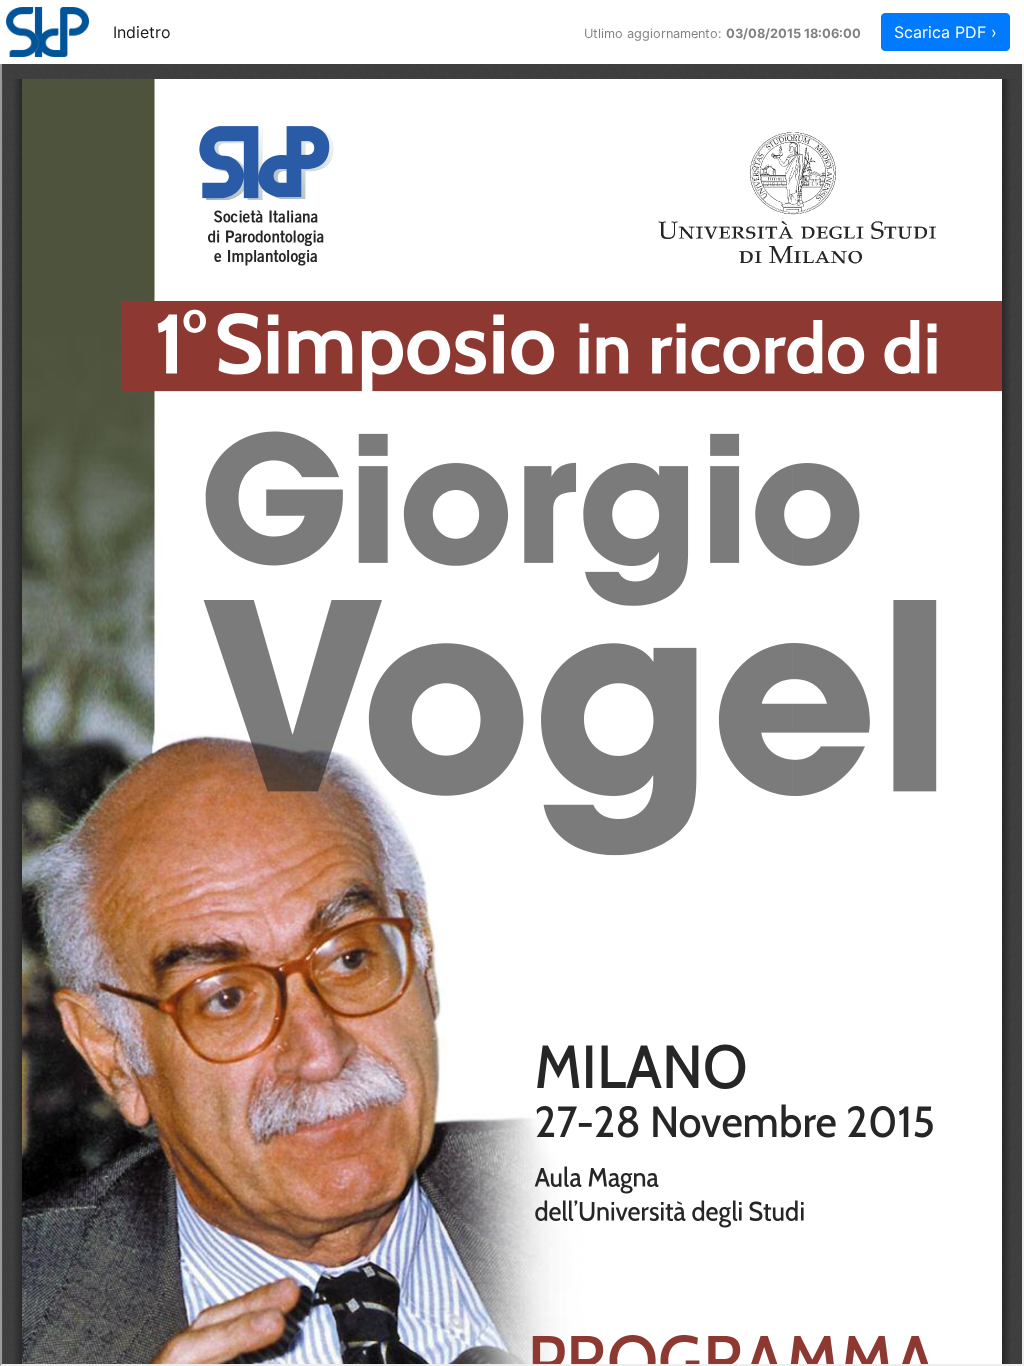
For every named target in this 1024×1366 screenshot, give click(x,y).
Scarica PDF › (945, 32)
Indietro (142, 32)
